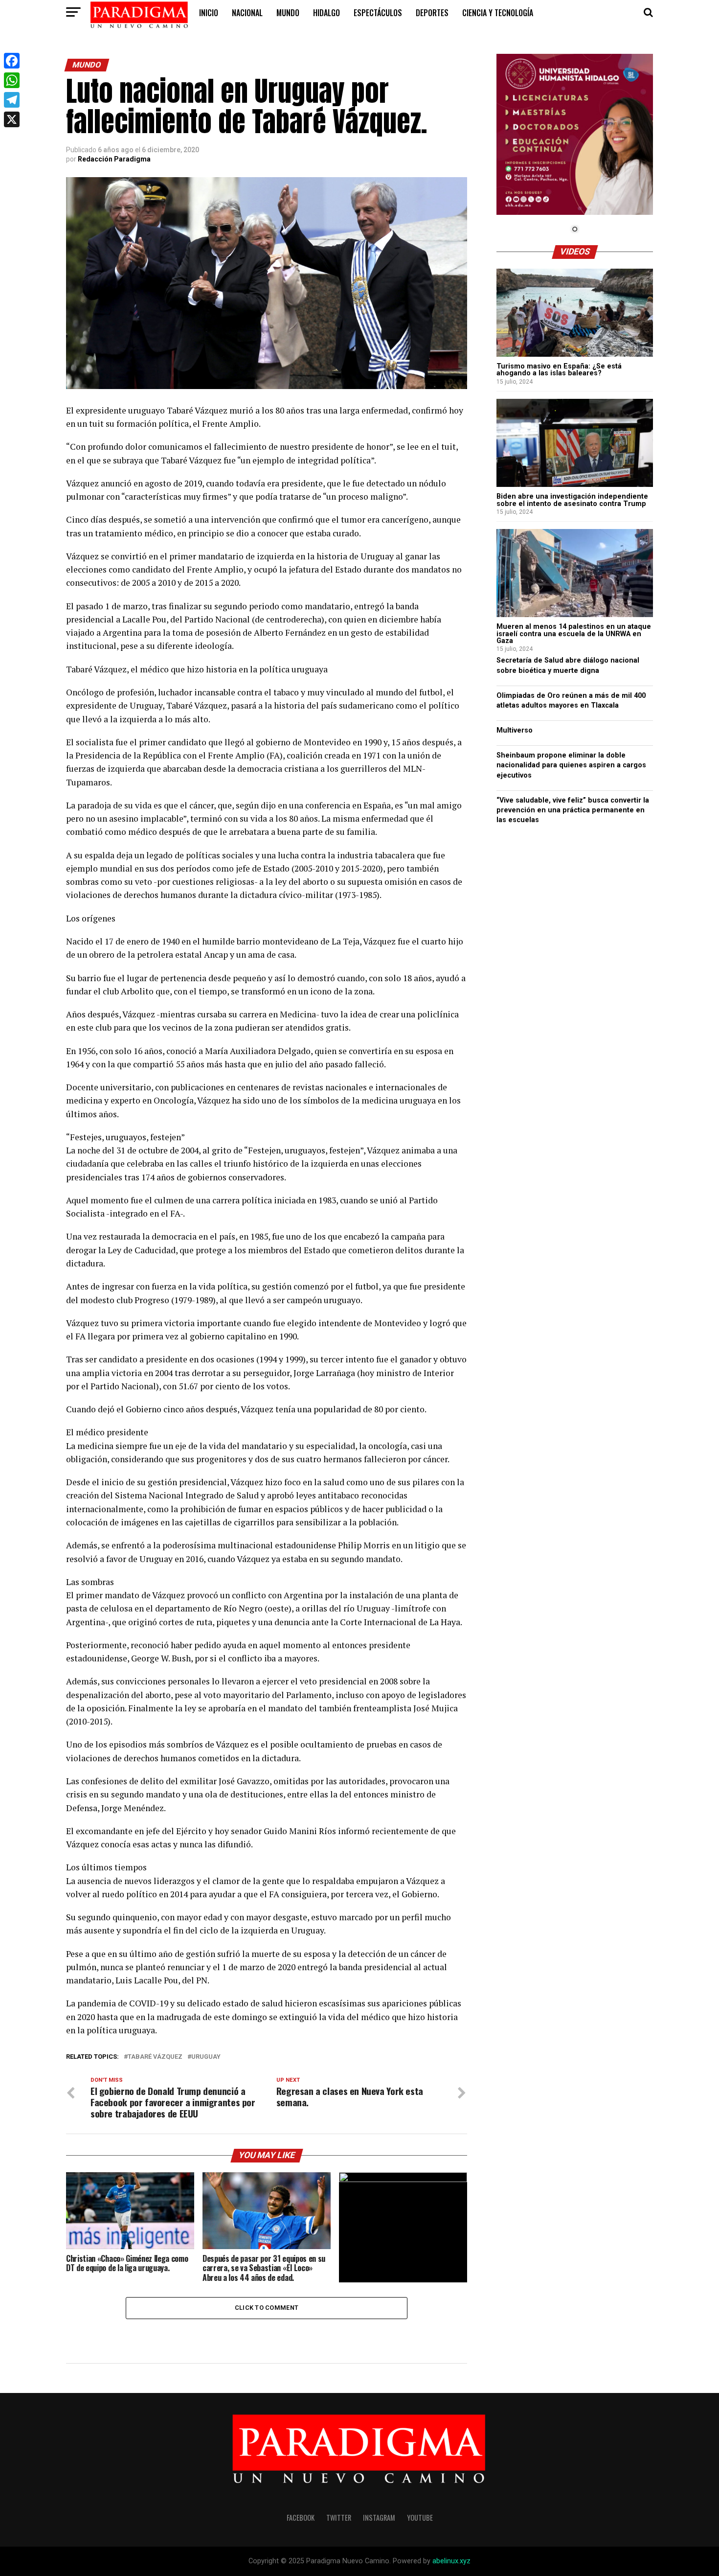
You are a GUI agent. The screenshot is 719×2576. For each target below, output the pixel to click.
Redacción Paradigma (114, 159)
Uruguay (206, 2057)
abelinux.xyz (451, 2561)
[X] (12, 119)
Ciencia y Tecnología (498, 13)
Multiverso (515, 730)
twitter (339, 2518)
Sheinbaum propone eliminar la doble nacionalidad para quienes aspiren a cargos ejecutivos (571, 765)
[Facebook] (12, 61)
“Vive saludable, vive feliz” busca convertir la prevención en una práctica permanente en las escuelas (573, 810)
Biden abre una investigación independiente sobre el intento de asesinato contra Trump (572, 500)
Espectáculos (378, 13)
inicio (209, 13)
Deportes (432, 13)
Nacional (247, 13)
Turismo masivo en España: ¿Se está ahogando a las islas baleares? (559, 370)
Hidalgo (326, 13)
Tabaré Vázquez (155, 2057)
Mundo (288, 13)
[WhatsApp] (12, 80)
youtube (420, 2518)
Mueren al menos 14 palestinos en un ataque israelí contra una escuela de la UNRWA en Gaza (574, 634)
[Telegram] (12, 100)
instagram (379, 2518)
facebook (301, 2518)
